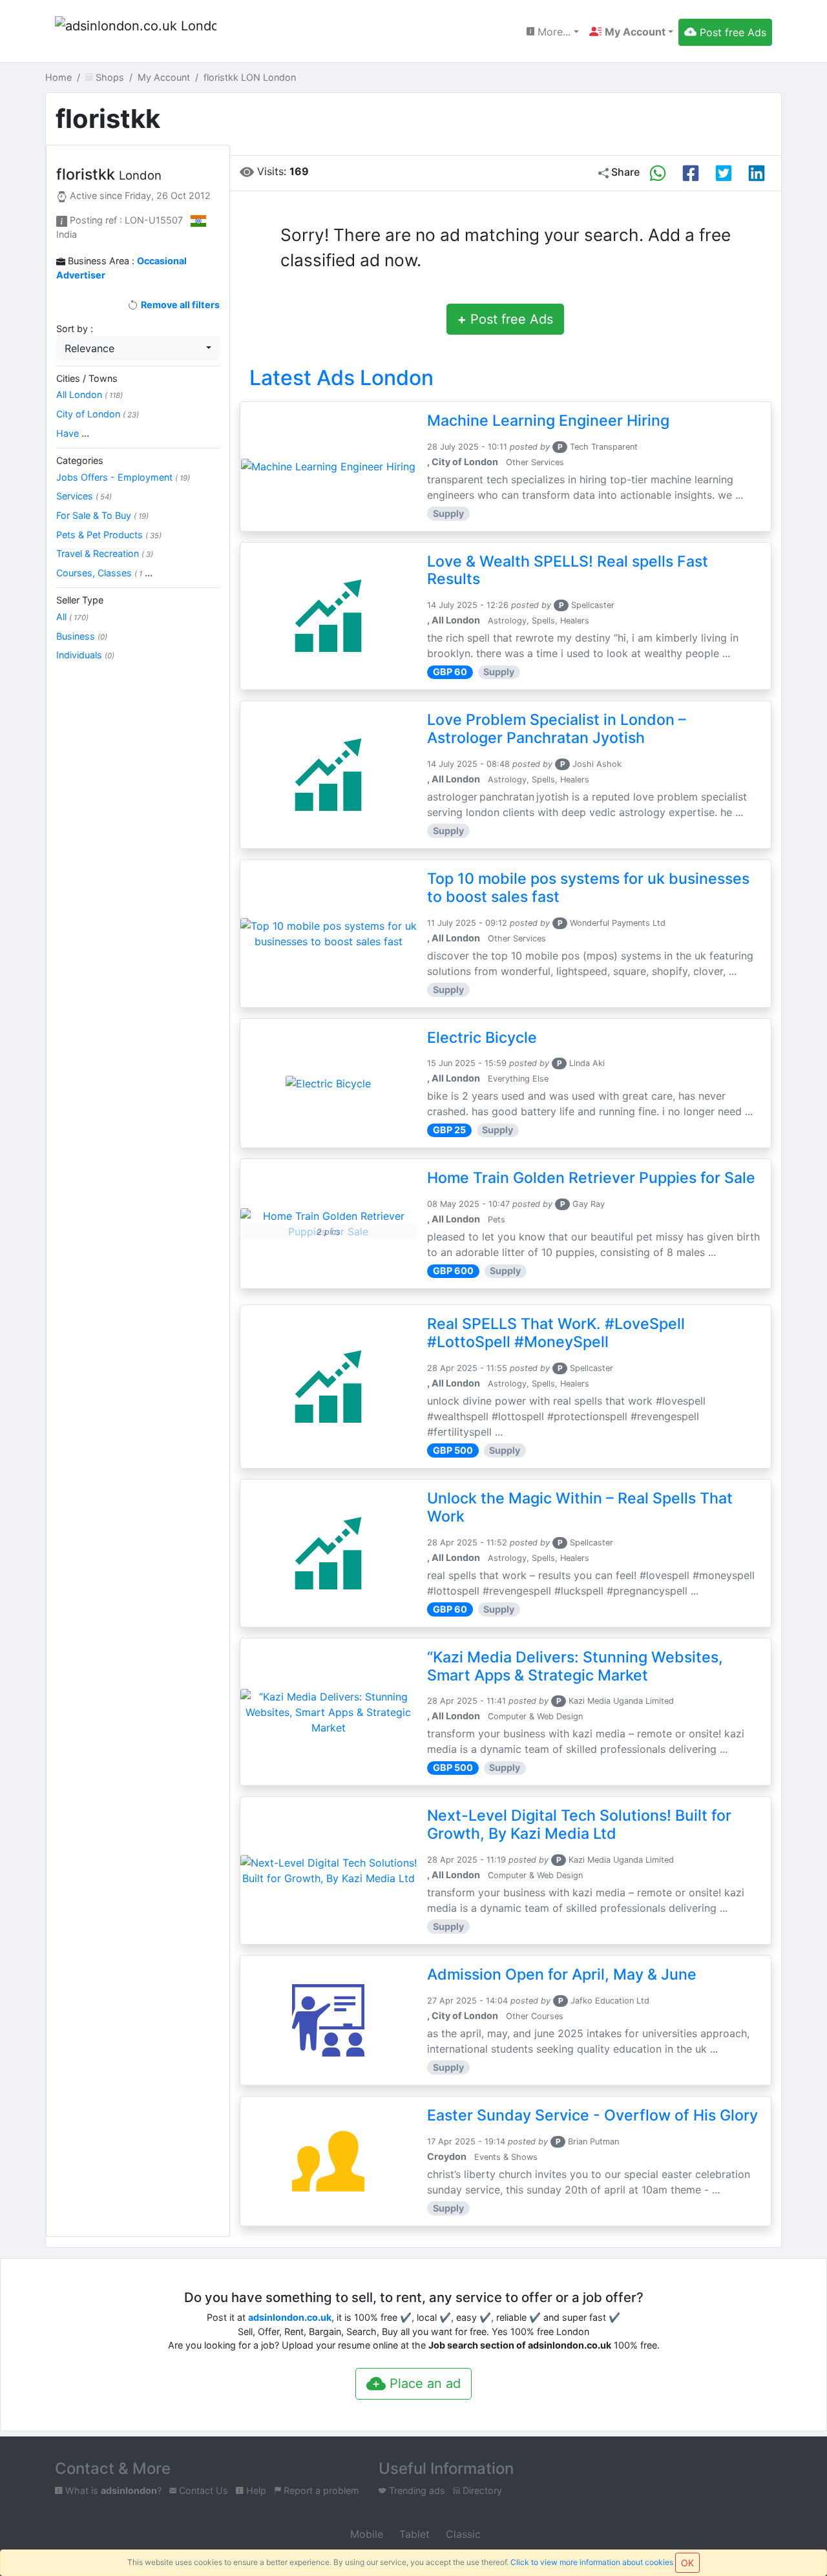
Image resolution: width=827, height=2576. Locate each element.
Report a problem (320, 2490)
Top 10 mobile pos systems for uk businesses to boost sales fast (588, 888)
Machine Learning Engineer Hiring (548, 421)
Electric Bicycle (482, 1038)
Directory (481, 2490)
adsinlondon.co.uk (290, 2317)
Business (82, 636)
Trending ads (416, 2490)
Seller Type (80, 600)
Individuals (85, 655)
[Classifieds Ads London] (136, 32)
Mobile (365, 2534)
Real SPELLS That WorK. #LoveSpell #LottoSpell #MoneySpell (556, 1333)
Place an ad (423, 2383)
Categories (80, 460)
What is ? (112, 2490)
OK (687, 2563)
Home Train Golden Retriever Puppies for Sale (591, 1178)
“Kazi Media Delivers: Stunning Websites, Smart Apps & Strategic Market (575, 1666)
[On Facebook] (691, 173)
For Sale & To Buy (102, 515)
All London (89, 394)
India (67, 234)
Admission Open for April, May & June (562, 1974)
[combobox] (138, 348)
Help (255, 2490)
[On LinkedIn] (757, 173)
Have (73, 433)
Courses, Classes (104, 573)
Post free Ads (505, 319)
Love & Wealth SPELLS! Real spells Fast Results (568, 571)
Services (84, 496)
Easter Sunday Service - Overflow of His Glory (592, 2115)
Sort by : (75, 329)
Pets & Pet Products (109, 535)
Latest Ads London (341, 378)
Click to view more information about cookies (592, 2562)
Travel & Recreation (105, 553)
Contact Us (202, 2490)
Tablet (413, 2534)
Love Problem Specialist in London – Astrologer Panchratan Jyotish (557, 729)
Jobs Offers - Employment (123, 477)
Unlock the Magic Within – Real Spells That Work (580, 1507)
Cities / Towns (87, 378)
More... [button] (552, 32)
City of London (98, 414)
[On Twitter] (724, 173)
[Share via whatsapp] (658, 173)
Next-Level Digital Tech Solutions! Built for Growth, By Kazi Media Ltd (579, 1825)
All (72, 617)
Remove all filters (179, 305)
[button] (631, 32)
